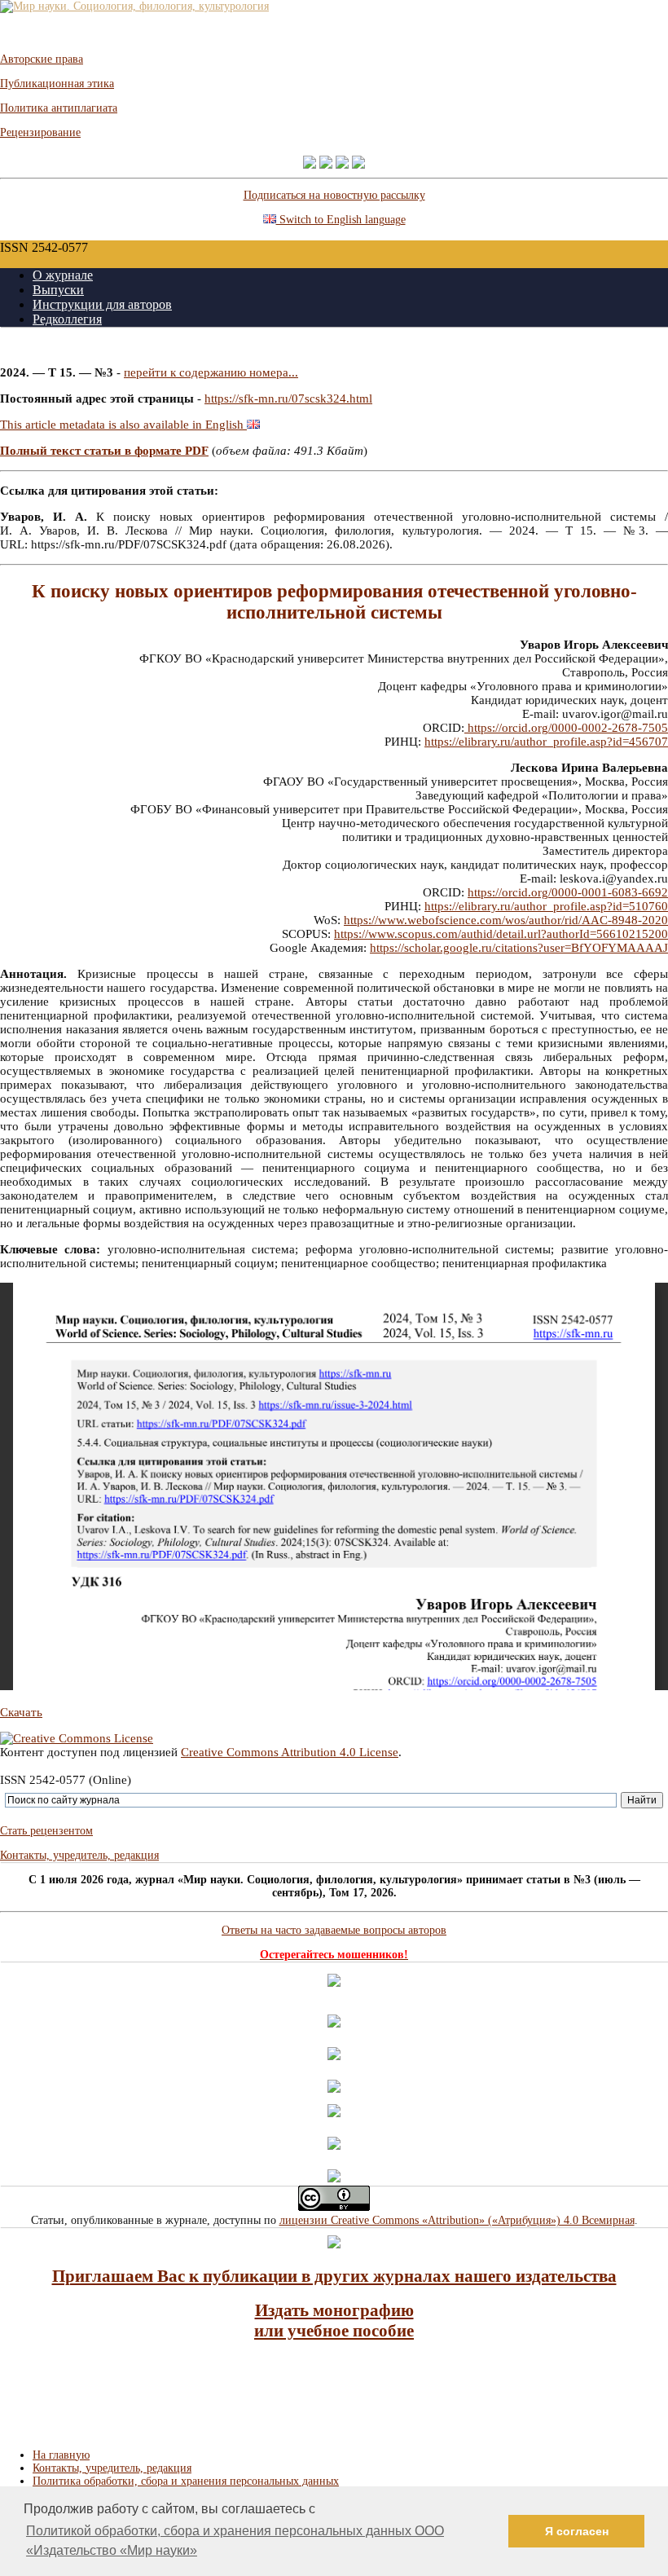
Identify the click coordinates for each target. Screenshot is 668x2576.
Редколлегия (67, 319)
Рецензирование (40, 132)
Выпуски (58, 290)
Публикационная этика (57, 84)
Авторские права (42, 59)
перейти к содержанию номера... (211, 372)
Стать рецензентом (46, 1831)
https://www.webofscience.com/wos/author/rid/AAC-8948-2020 (506, 920)
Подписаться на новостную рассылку (334, 195)
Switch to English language (341, 220)
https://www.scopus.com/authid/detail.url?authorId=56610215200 (501, 934)
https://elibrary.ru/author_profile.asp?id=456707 (546, 742)
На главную (61, 2455)
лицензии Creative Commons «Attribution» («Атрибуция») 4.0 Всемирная (457, 2220)
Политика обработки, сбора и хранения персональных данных (186, 2481)
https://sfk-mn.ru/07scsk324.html (288, 399)
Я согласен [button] (577, 2531)
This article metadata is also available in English (123, 425)
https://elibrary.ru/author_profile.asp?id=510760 (546, 906)
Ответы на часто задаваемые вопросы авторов (334, 1930)
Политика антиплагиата (59, 108)
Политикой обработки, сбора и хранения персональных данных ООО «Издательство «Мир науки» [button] (235, 2541)
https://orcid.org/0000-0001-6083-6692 (568, 892)
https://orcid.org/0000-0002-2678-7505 (566, 728)
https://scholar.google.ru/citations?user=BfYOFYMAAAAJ (519, 948)
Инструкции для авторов (102, 304)
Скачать (21, 1712)
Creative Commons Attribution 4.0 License (290, 1752)
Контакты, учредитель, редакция (79, 1855)
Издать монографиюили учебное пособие (334, 2321)
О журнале (63, 275)
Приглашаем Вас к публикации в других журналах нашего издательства (334, 2276)
